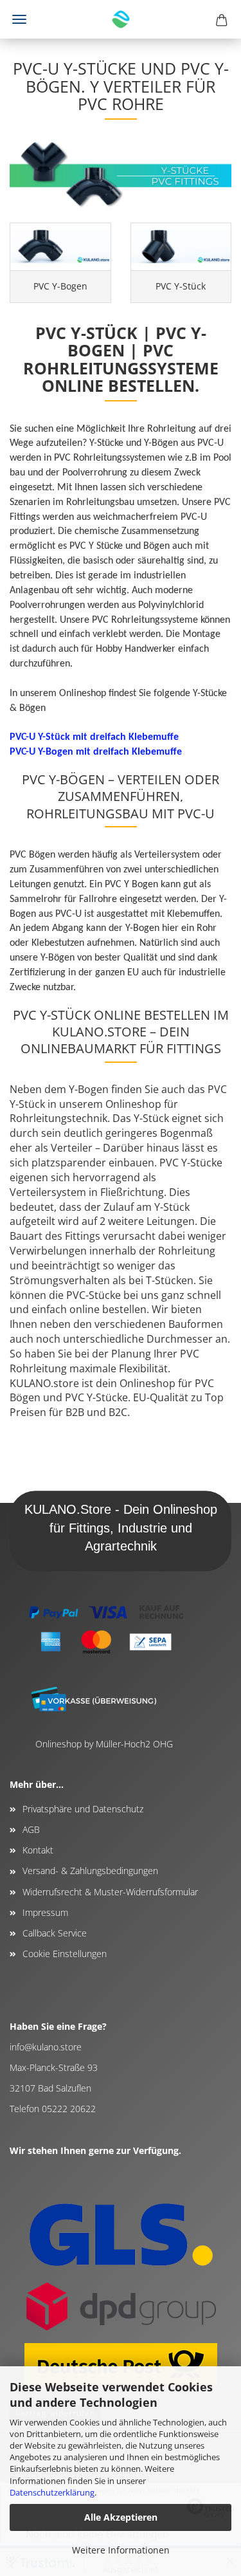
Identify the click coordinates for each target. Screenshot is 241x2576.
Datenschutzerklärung (52, 2492)
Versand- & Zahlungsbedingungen (90, 1871)
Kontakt (38, 1850)
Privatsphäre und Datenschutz (83, 1809)
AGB (31, 1829)
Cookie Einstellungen (65, 1954)
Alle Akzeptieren (121, 2517)
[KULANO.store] (121, 19)
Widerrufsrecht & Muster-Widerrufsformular (110, 1892)
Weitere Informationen (121, 2550)
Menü (19, 19)
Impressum (45, 1912)
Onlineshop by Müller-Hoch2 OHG (104, 1744)
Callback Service (55, 1933)
